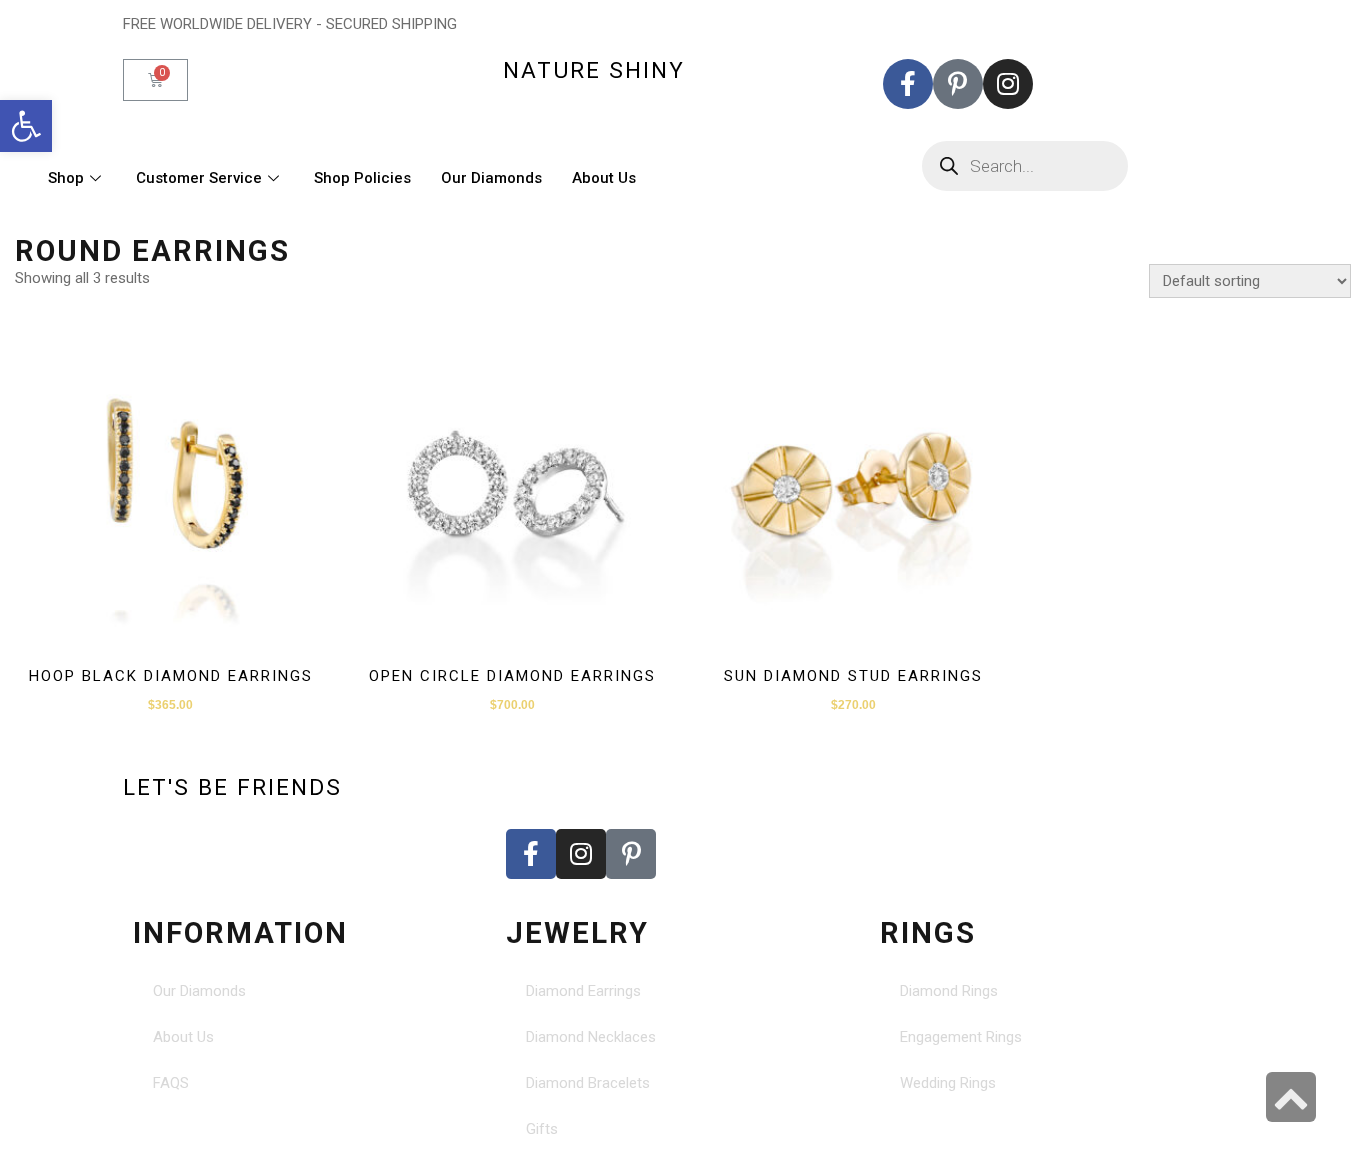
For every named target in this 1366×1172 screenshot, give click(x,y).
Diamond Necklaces (591, 1037)
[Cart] (155, 80)
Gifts (542, 1129)
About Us (604, 178)
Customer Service (199, 178)
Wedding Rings (948, 1083)
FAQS (171, 1083)
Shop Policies (362, 178)
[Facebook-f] (908, 84)
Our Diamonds (491, 178)
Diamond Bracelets (588, 1083)
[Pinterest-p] (958, 84)
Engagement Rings (961, 1037)
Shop (66, 178)
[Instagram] (1008, 84)
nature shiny (594, 70)
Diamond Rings (949, 991)
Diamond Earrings (583, 991)
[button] (26, 126)
